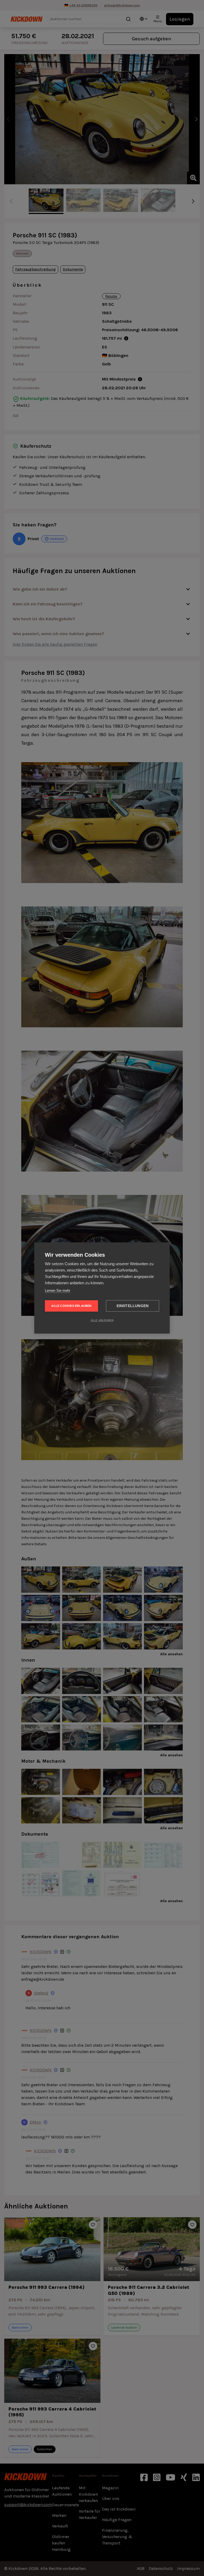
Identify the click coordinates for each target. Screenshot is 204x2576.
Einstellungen (133, 1306)
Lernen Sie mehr (58, 1291)
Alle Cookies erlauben (71, 1306)
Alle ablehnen (102, 1320)
